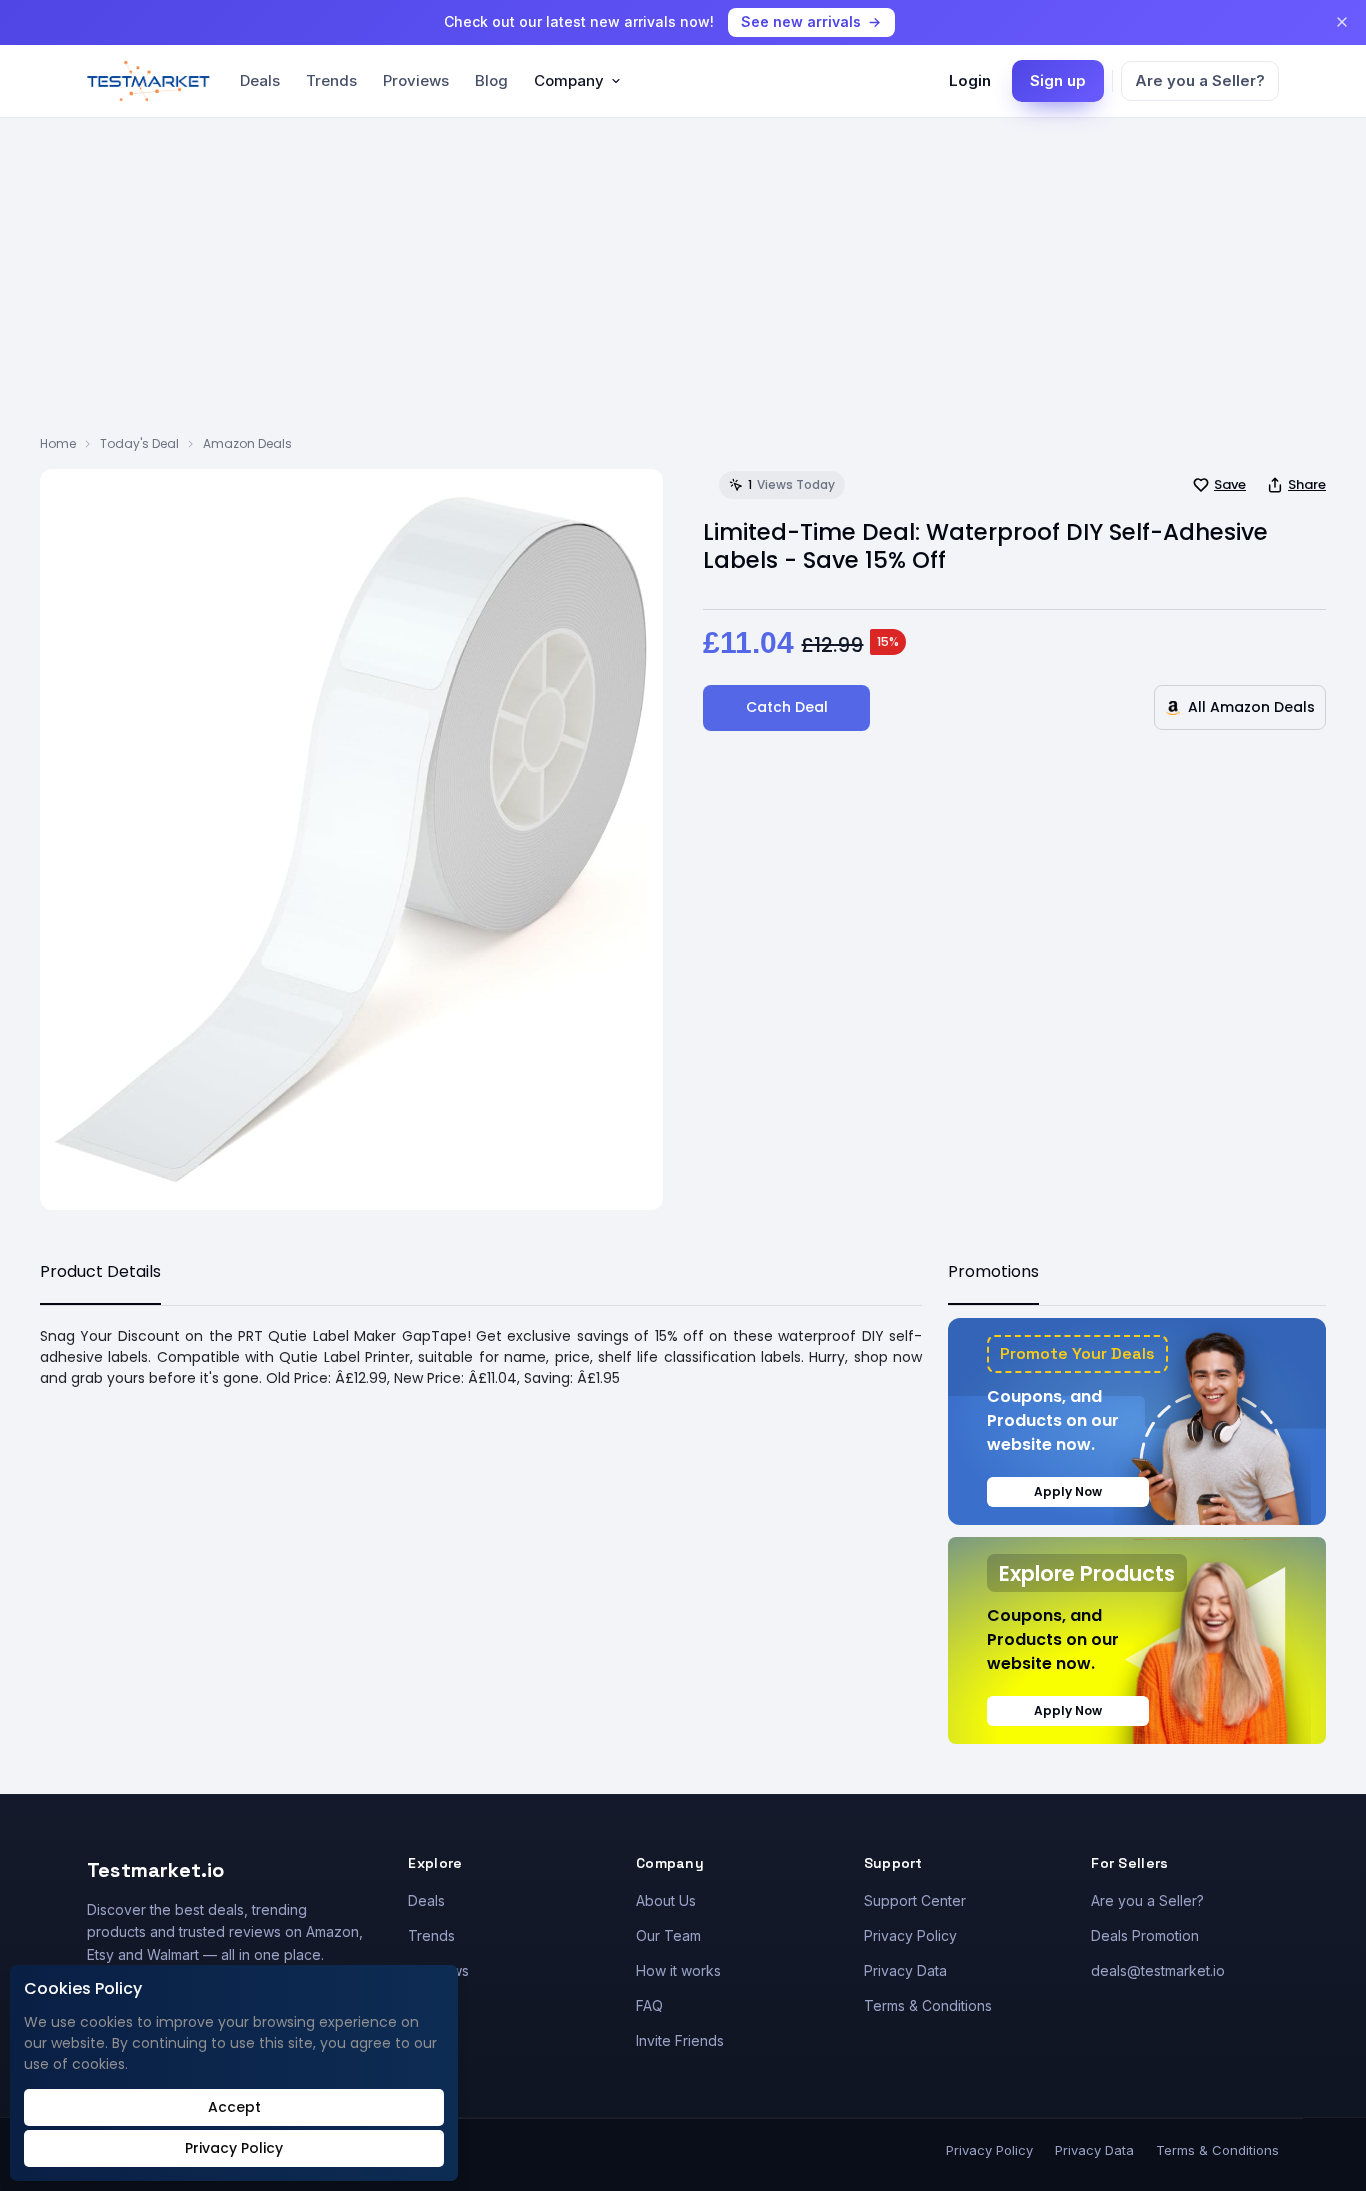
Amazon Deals (247, 443)
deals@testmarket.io (1158, 1970)
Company (569, 80)
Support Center (915, 1900)
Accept (234, 2107)
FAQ (649, 2005)
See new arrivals (801, 21)
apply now (1068, 1491)
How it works (678, 1970)
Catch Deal (787, 707)
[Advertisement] (683, 285)
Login (970, 80)
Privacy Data (905, 1970)
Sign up (1058, 80)
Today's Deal (139, 443)
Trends (331, 80)
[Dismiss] (1342, 22)
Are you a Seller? (1200, 80)
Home (58, 443)
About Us (666, 1900)
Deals (260, 80)
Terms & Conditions (928, 2005)
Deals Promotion (1145, 1935)
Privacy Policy (910, 1935)
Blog (491, 80)
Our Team (668, 1935)
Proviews (416, 80)
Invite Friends (680, 2040)
